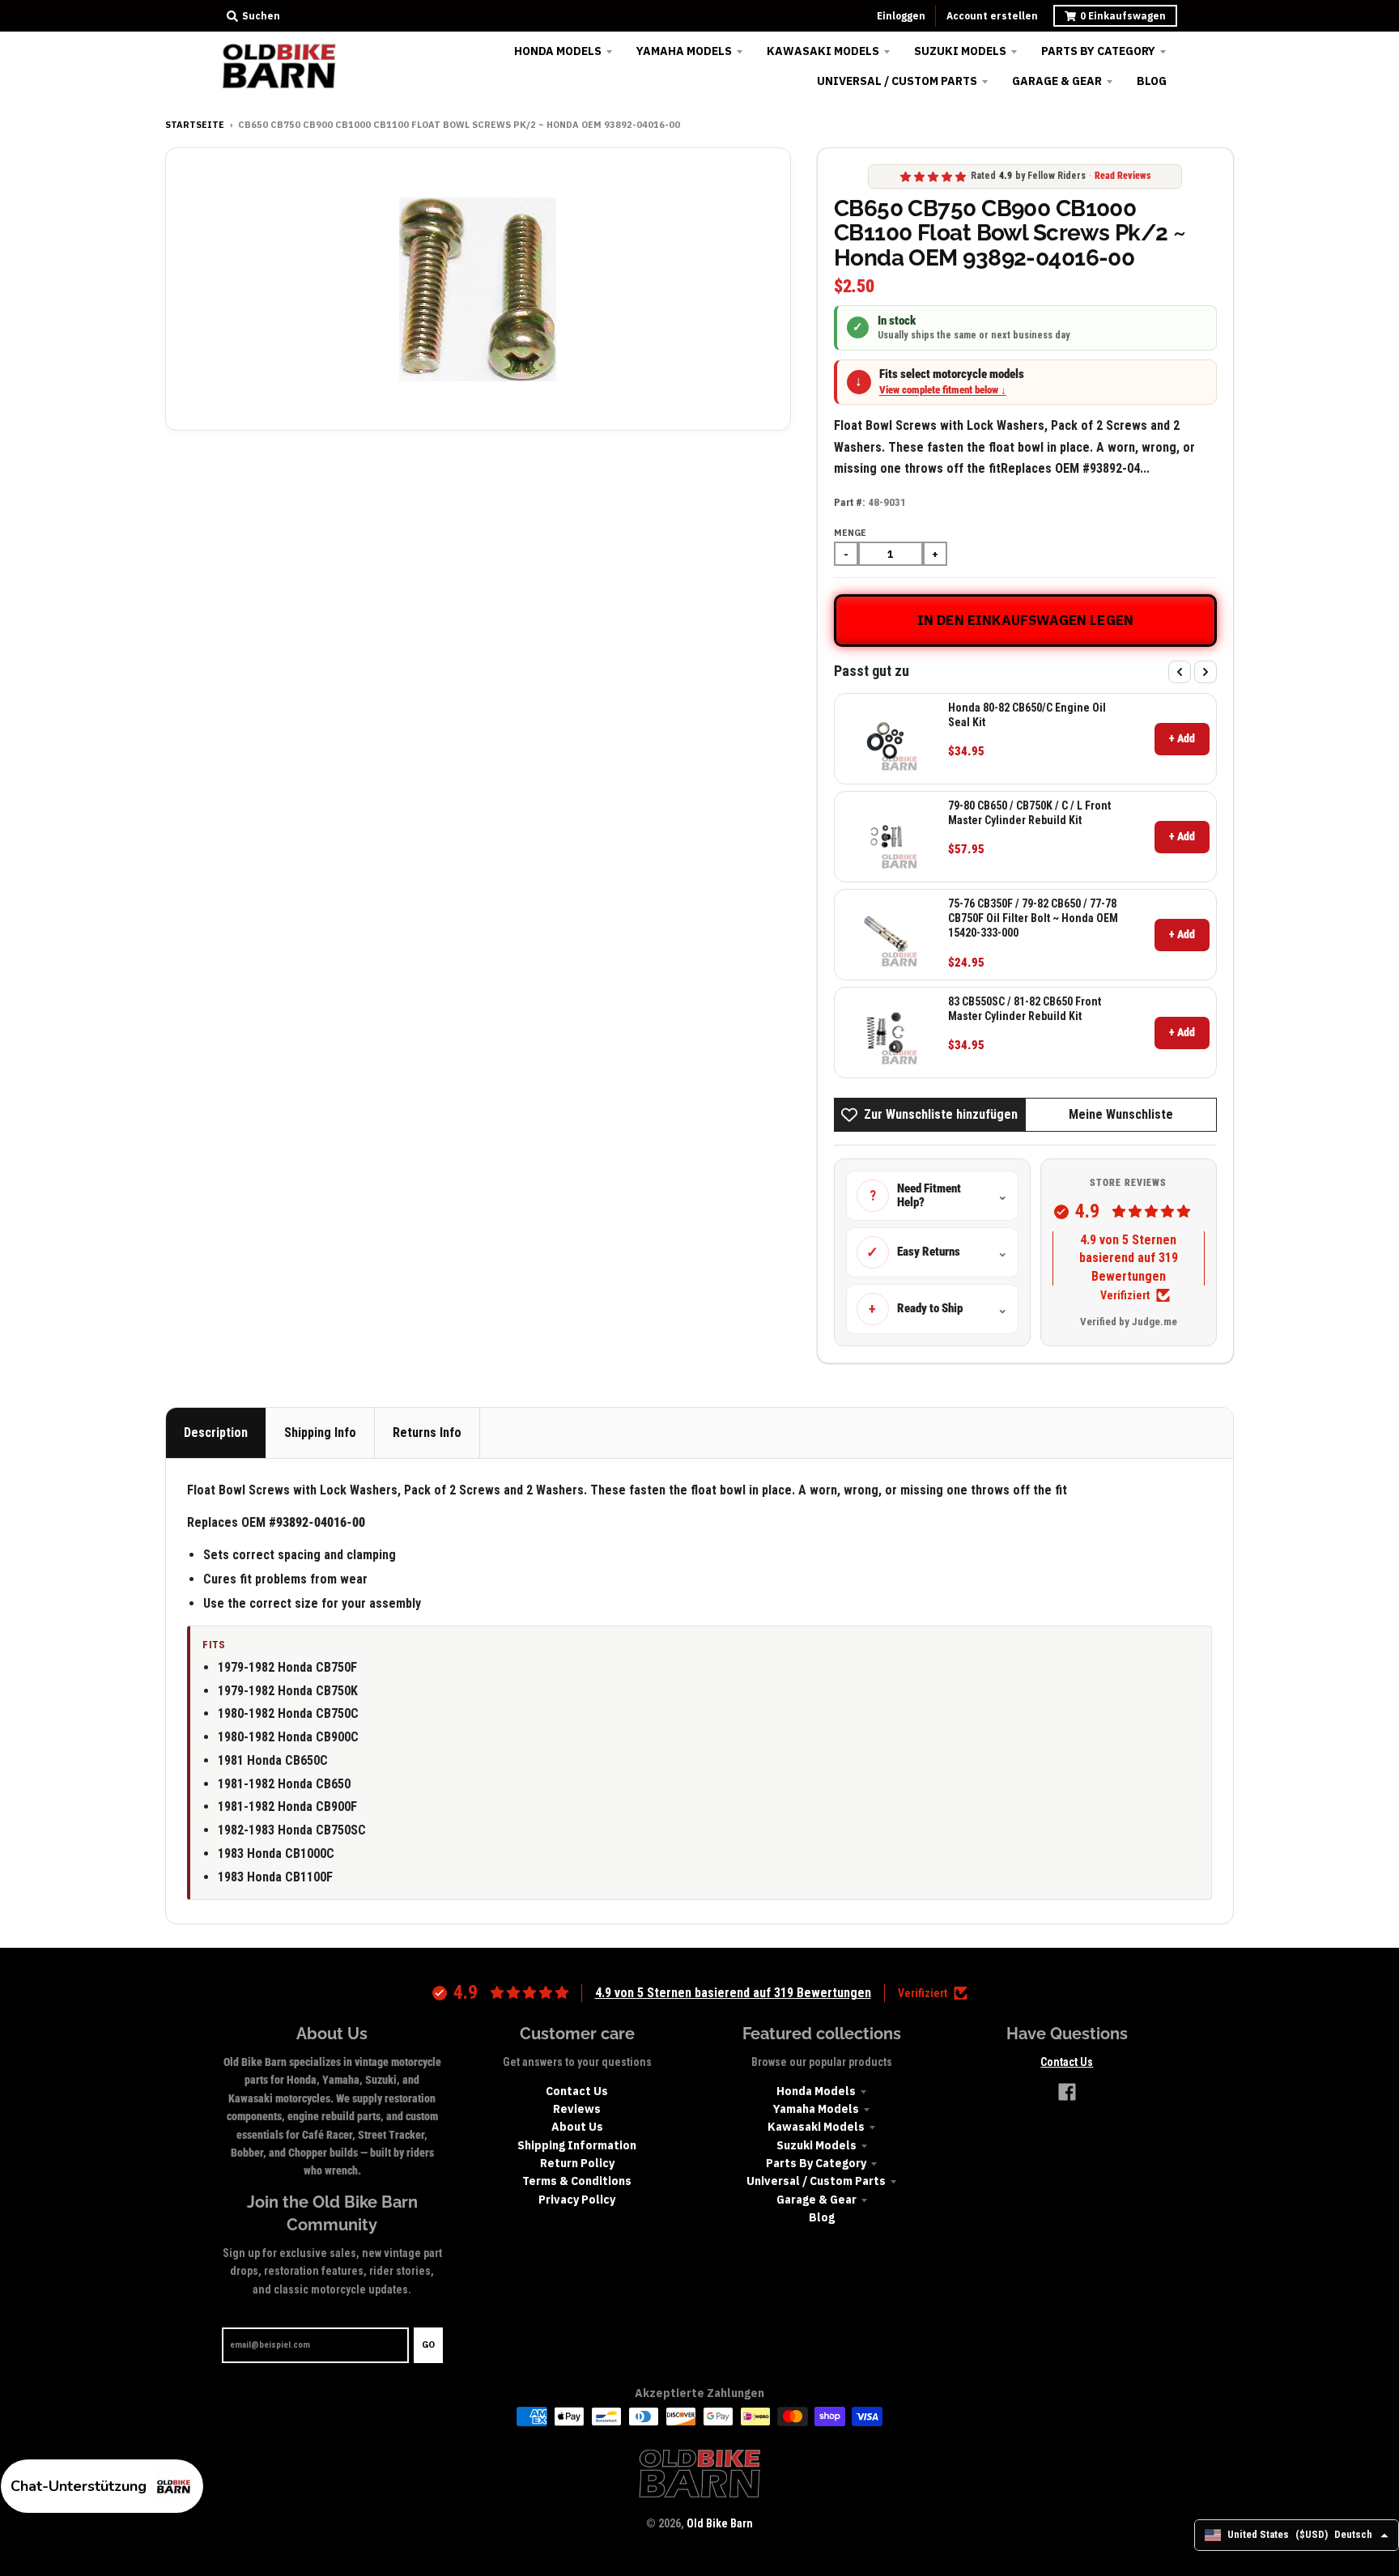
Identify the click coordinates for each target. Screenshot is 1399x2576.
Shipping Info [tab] (320, 1433)
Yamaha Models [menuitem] (684, 51)
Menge (850, 533)
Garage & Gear (816, 2200)
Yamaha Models (816, 2109)
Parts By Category (816, 2163)
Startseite (195, 125)
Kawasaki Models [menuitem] (823, 51)
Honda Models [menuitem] (558, 51)
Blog (822, 2217)
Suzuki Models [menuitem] (960, 51)
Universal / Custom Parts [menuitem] (897, 81)
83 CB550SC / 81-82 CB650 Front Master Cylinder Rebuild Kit (1025, 1009)
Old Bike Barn (720, 2523)
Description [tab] (216, 1433)
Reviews (577, 2109)
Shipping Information (577, 2145)
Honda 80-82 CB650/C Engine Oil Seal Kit (1027, 715)
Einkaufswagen (1123, 16)
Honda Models (816, 2091)
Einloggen (901, 16)
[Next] (1206, 672)
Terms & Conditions (577, 2181)
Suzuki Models (816, 2145)
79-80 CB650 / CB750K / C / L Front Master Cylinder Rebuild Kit (1029, 813)
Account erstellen (992, 16)
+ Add (1182, 738)
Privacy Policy (577, 2200)
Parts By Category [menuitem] (1098, 51)
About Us (577, 2127)
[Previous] (1180, 672)
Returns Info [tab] (427, 1433)
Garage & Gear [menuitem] (1057, 81)
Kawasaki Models (816, 2127)
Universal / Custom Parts (816, 2181)
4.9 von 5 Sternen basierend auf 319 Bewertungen (1129, 1258)
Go (428, 2344)
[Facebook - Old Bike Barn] (1067, 2092)
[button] (102, 2486)
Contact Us (577, 2091)
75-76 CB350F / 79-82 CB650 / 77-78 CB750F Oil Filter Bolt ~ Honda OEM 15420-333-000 (1033, 918)
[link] (886, 739)
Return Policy (577, 2163)
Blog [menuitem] (1152, 81)
